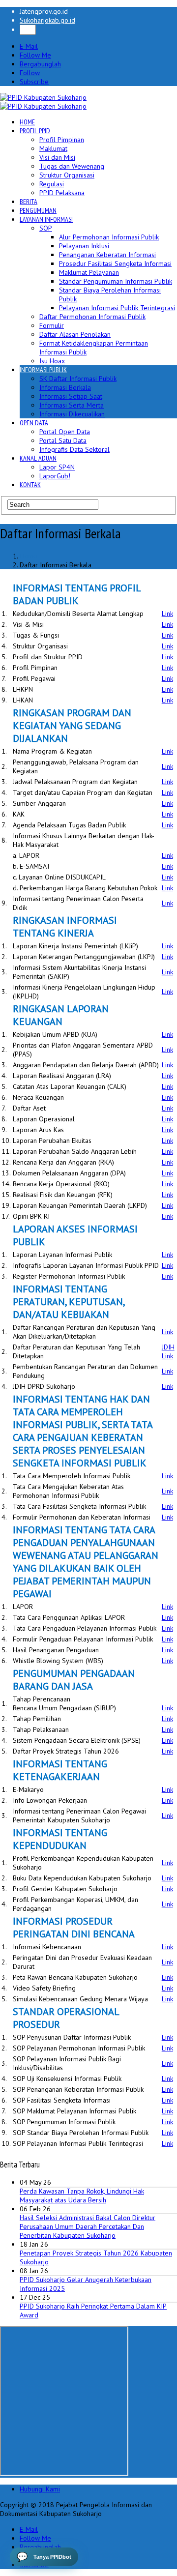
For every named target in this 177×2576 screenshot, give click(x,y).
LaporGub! (55, 476)
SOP (46, 228)
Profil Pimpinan (62, 140)
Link (167, 614)
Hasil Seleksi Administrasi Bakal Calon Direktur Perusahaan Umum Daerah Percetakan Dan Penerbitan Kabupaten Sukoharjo (88, 2226)
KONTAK (30, 485)
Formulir (52, 325)
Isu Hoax (52, 361)
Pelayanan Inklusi (84, 246)
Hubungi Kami (40, 2489)
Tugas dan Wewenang (72, 166)
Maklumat (53, 148)
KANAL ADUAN (38, 458)
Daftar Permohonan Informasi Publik (92, 317)
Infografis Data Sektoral (74, 449)
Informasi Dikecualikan (72, 414)
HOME (27, 122)
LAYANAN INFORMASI (46, 219)
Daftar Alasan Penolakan (75, 334)
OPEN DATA (34, 423)
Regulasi (52, 184)
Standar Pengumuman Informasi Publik (116, 281)
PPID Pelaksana (62, 193)
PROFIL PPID (35, 131)
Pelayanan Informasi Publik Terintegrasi (117, 308)
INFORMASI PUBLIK (43, 370)
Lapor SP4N (57, 467)
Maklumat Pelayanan (89, 272)
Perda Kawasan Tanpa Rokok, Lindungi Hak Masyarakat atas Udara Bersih (82, 2195)
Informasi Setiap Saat (71, 396)
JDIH (168, 1347)
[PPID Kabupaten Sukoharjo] (43, 97)
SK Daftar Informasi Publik (78, 379)
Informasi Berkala (65, 387)
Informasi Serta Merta (72, 405)
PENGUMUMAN (38, 210)
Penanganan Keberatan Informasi (107, 255)
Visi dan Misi (57, 157)
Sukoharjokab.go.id (47, 20)
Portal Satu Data (63, 440)
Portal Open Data (65, 432)
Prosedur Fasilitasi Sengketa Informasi (115, 263)
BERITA (29, 202)
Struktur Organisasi (67, 175)
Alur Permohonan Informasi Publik (109, 237)
